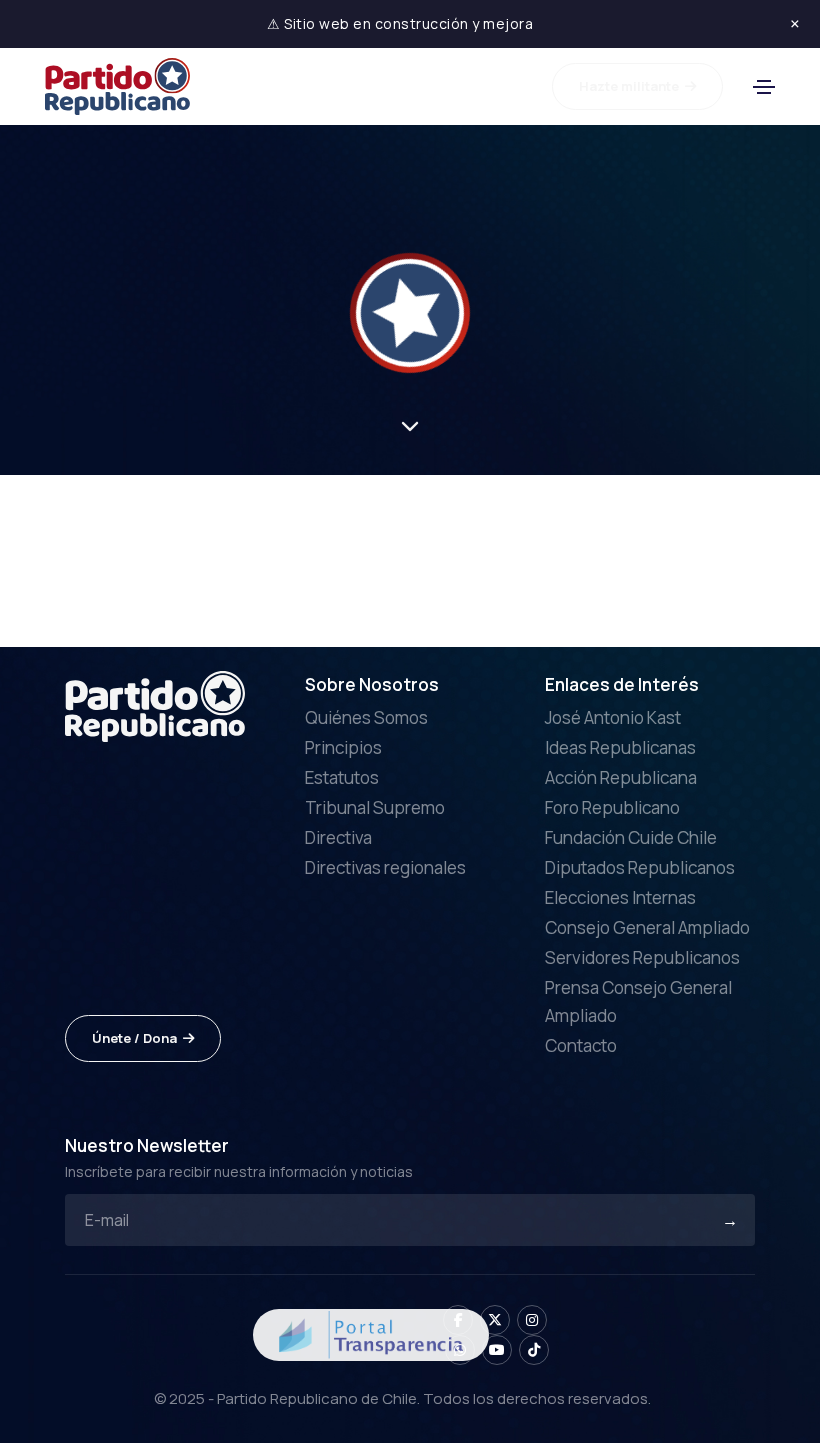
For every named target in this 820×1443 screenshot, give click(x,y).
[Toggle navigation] (764, 87)
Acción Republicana (621, 777)
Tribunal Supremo (375, 807)
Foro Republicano (612, 807)
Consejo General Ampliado (647, 927)
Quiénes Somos (366, 717)
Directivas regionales (385, 867)
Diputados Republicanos (640, 867)
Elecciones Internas (620, 897)
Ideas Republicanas (620, 747)
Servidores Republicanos (642, 957)
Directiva (338, 837)
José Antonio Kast (613, 717)
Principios (343, 747)
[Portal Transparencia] (371, 1332)
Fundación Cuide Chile (631, 837)
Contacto (581, 1045)
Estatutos (342, 777)
